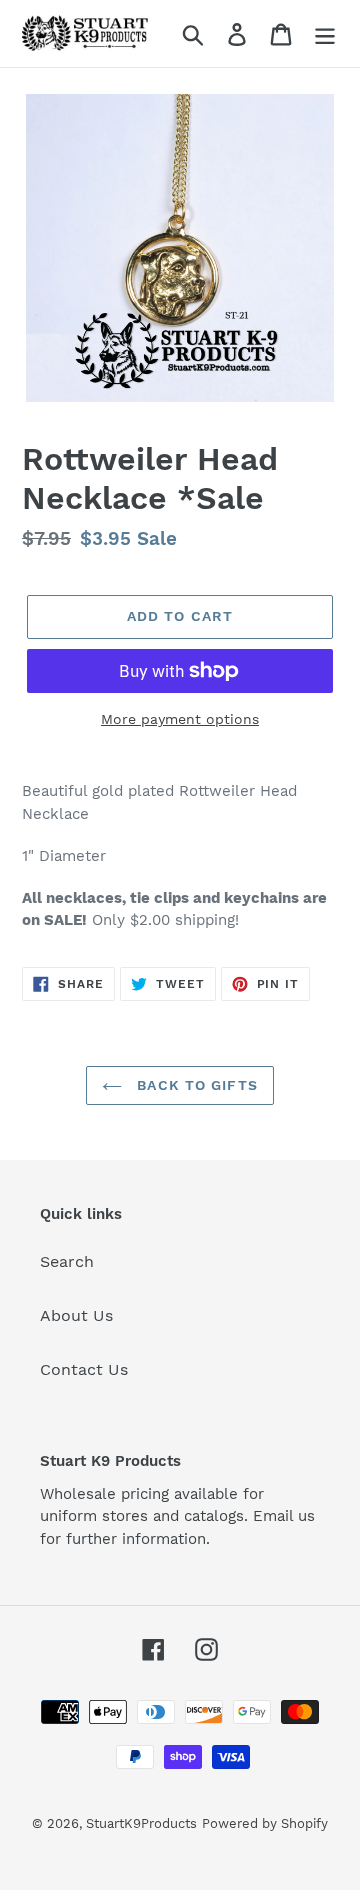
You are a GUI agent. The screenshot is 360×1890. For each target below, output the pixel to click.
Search (67, 1261)
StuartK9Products (141, 1823)
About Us (76, 1315)
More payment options (180, 719)
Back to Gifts (195, 1085)
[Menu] (325, 33)
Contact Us (84, 1369)
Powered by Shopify (265, 1823)
